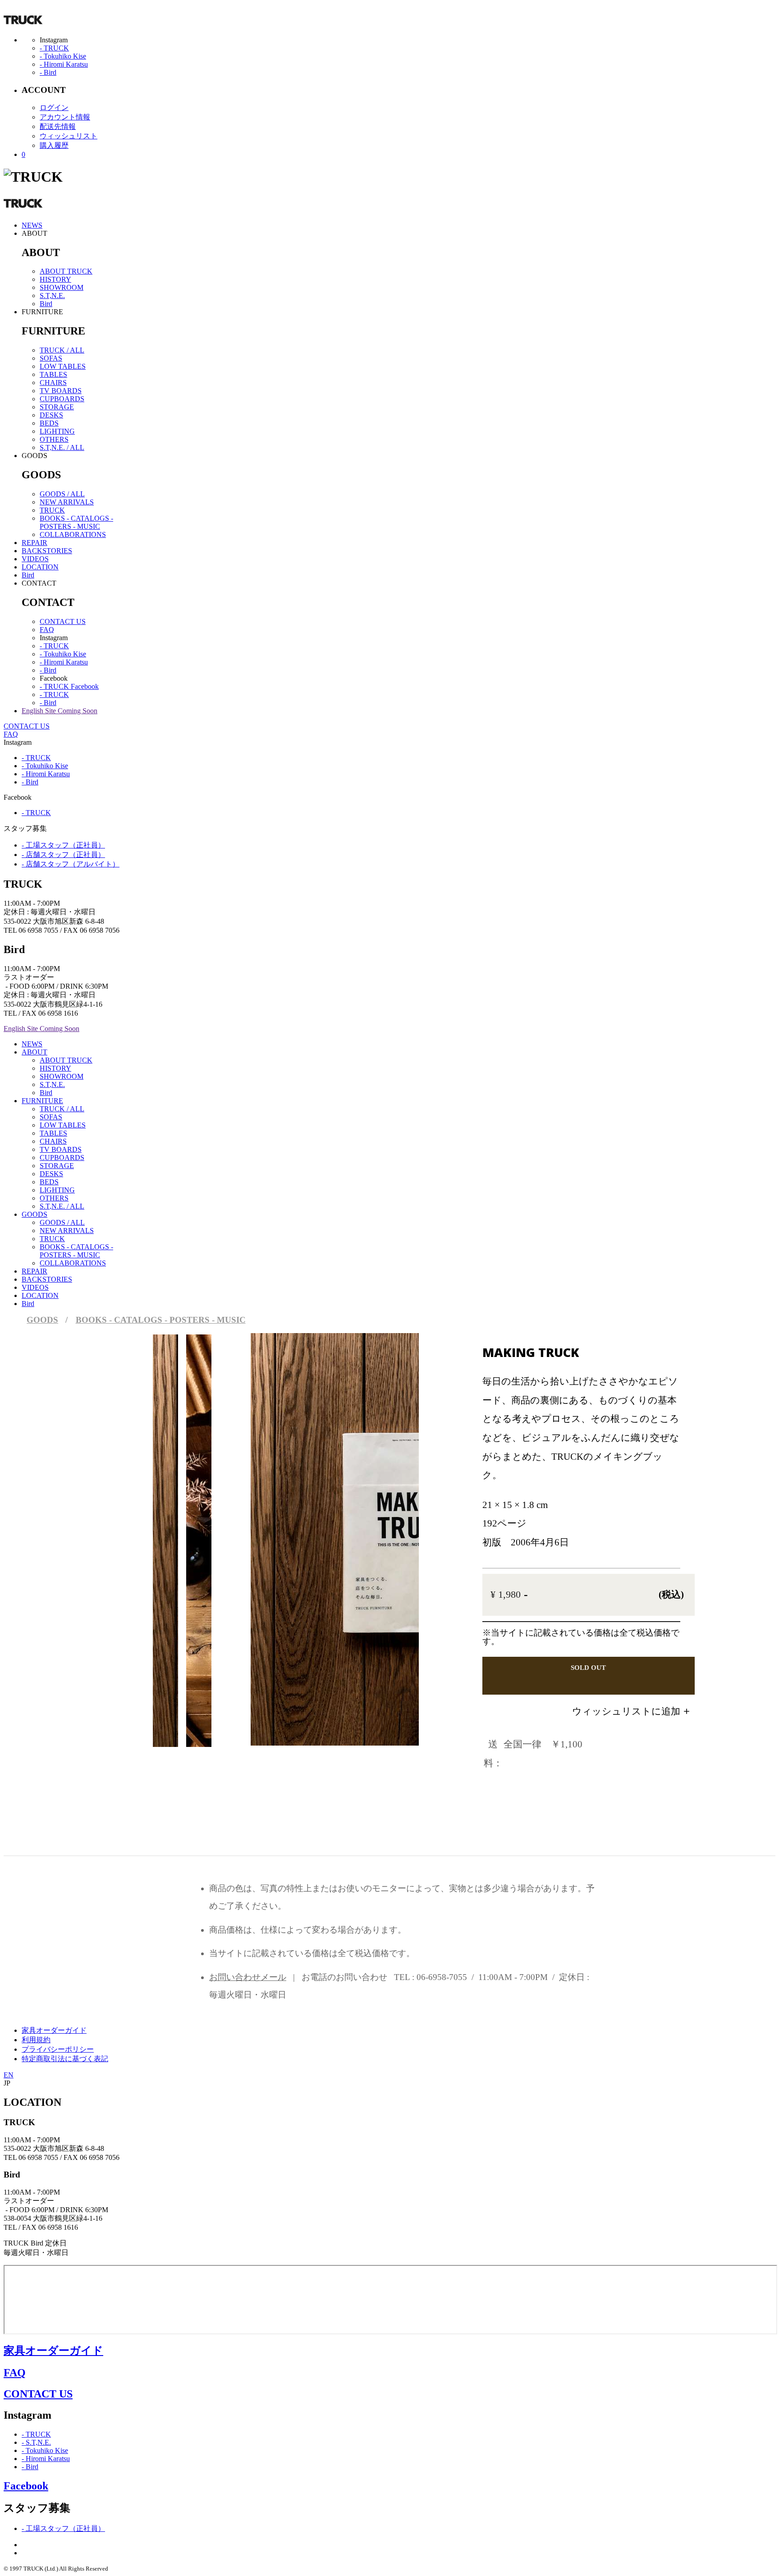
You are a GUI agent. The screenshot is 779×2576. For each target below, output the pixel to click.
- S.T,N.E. (36, 2442)
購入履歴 (54, 145)
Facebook (26, 2486)
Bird (46, 304)
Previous (279, 1523)
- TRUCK (54, 48)
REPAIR (34, 543)
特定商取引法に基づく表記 (65, 2059)
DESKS (51, 415)
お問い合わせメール (248, 1977)
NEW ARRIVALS (67, 502)
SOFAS (51, 358)
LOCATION (40, 567)
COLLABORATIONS (73, 534)
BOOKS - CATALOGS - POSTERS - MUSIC (76, 522)
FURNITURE (42, 1101)
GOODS (34, 1214)
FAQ (47, 630)
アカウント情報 (65, 117)
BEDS (49, 423)
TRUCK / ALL (62, 350)
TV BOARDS (61, 391)
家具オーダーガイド (54, 2030)
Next (372, 1523)
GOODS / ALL (62, 494)
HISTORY (55, 279)
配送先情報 (58, 126)
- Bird (48, 72)
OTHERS (54, 439)
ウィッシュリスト (69, 136)
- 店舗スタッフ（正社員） (63, 855)
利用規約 (36, 2040)
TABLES (53, 374)
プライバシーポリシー (58, 2049)
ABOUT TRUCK (66, 271)
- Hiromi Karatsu (64, 64)
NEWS (32, 225)
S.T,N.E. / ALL (62, 447)
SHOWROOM (62, 287)
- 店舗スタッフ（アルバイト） (71, 864)
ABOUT (34, 1052)
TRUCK (52, 510)
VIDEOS (35, 559)
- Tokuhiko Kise (63, 56)
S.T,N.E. (52, 296)
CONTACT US (63, 621)
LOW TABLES (63, 366)
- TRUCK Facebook (69, 686)
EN (9, 2075)
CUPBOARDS (62, 399)
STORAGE (57, 407)
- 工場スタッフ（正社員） (63, 845)
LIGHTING (57, 431)
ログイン (54, 108)
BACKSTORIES (47, 551)
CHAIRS (53, 383)
